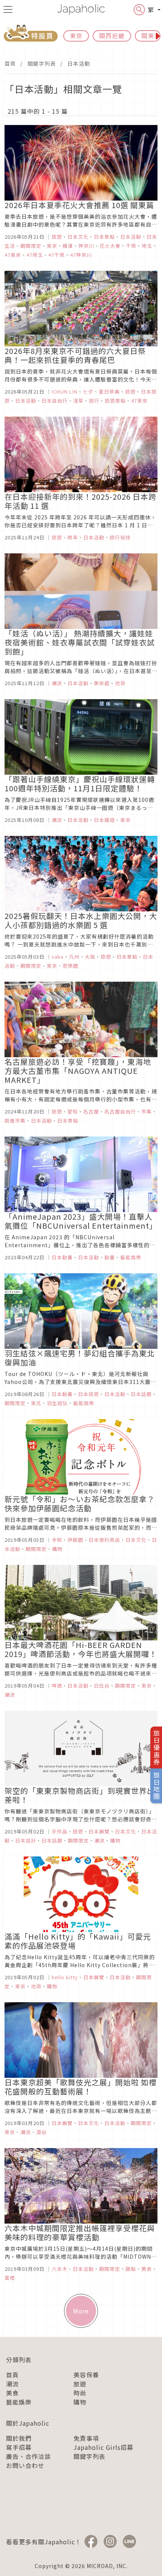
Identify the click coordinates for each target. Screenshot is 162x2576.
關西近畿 (112, 36)
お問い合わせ (25, 2465)
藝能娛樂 (19, 2402)
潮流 (12, 2384)
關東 (148, 36)
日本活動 (79, 63)
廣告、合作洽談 (28, 2456)
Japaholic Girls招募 (103, 2447)
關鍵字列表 (42, 63)
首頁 (10, 63)
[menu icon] (8, 9)
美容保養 (86, 2375)
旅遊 (80, 2384)
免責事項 (86, 2438)
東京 (76, 36)
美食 (12, 2393)
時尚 (80, 2393)
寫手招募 (19, 2447)
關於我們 (19, 2438)
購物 (80, 2402)
